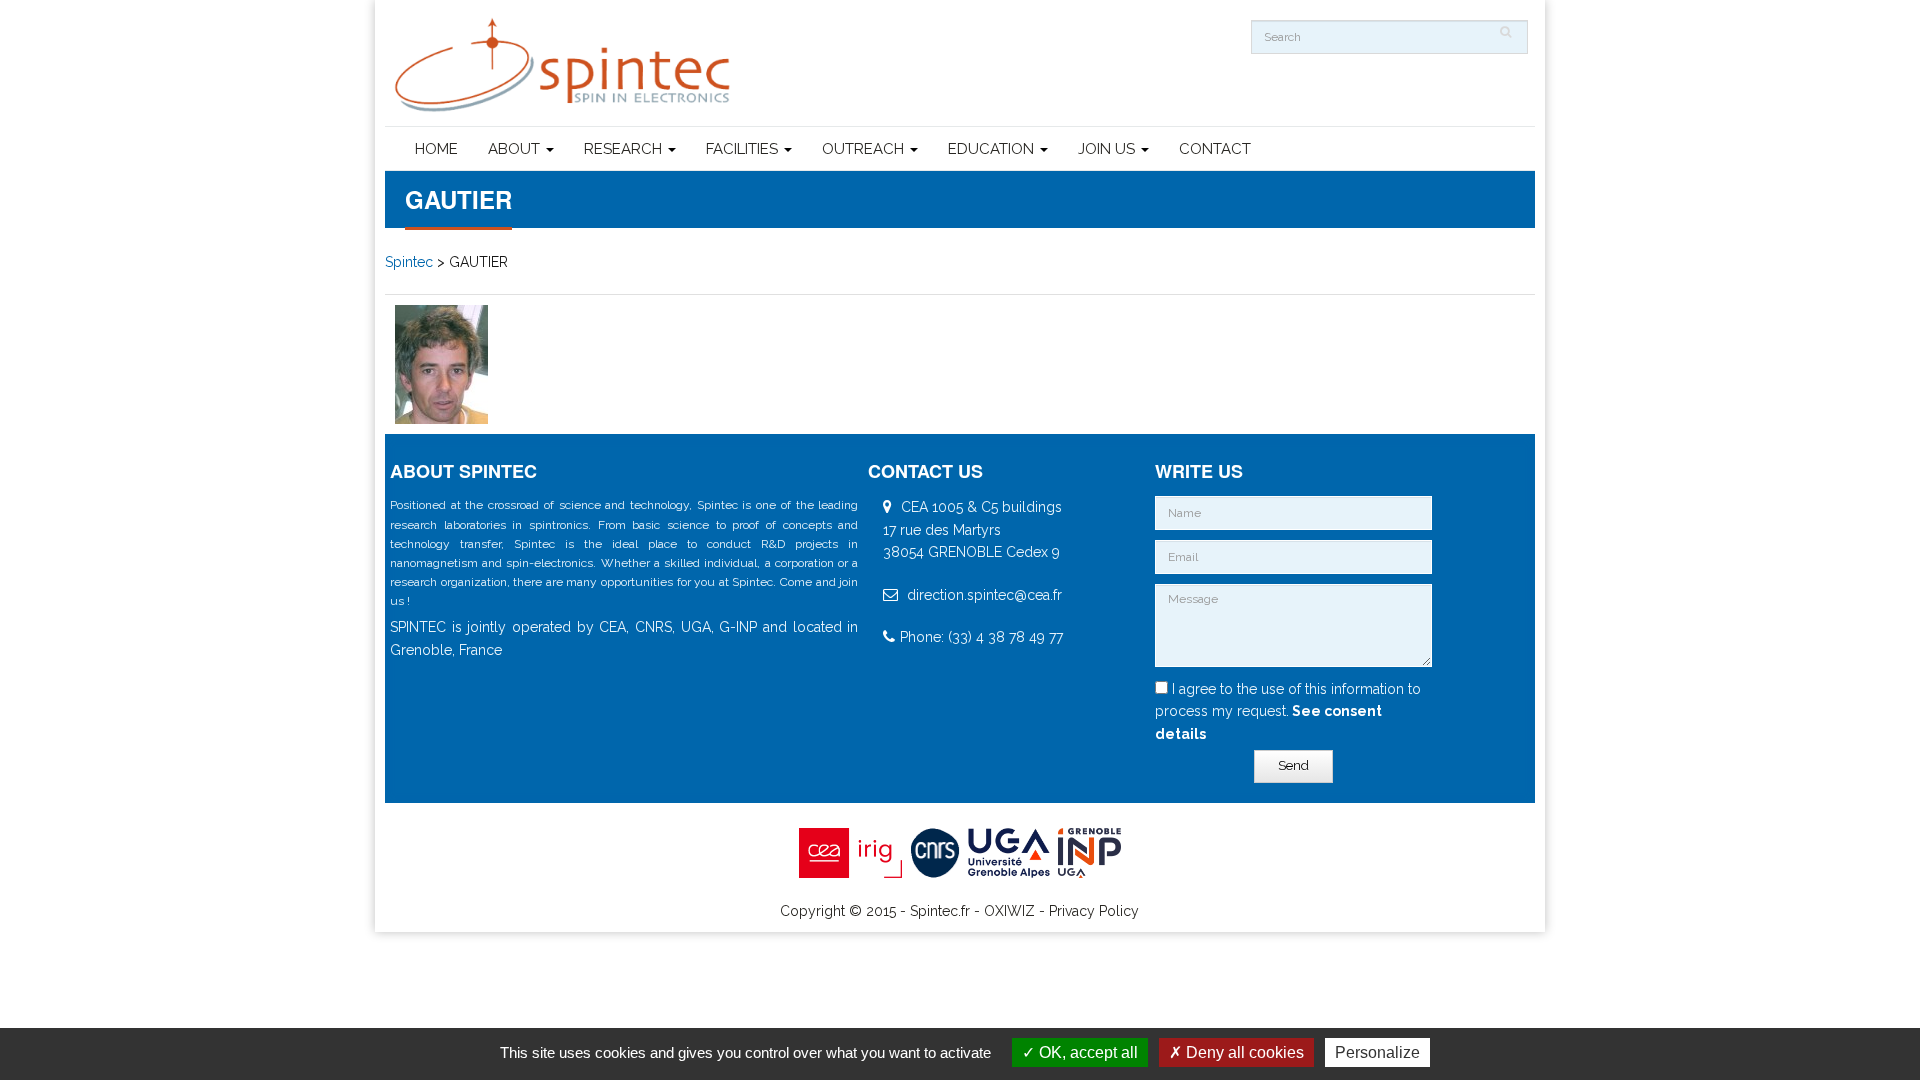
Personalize (1377, 1052)
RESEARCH (625, 149)
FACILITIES (744, 149)
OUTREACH (865, 149)
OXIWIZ (1009, 911)
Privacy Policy (1094, 911)
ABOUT (516, 149)
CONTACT (1215, 149)
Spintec (409, 262)
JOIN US (1108, 149)
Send (1293, 765)
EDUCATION (993, 149)
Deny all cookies (1243, 1052)
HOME (436, 149)
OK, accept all (1086, 1052)
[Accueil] (565, 65)
